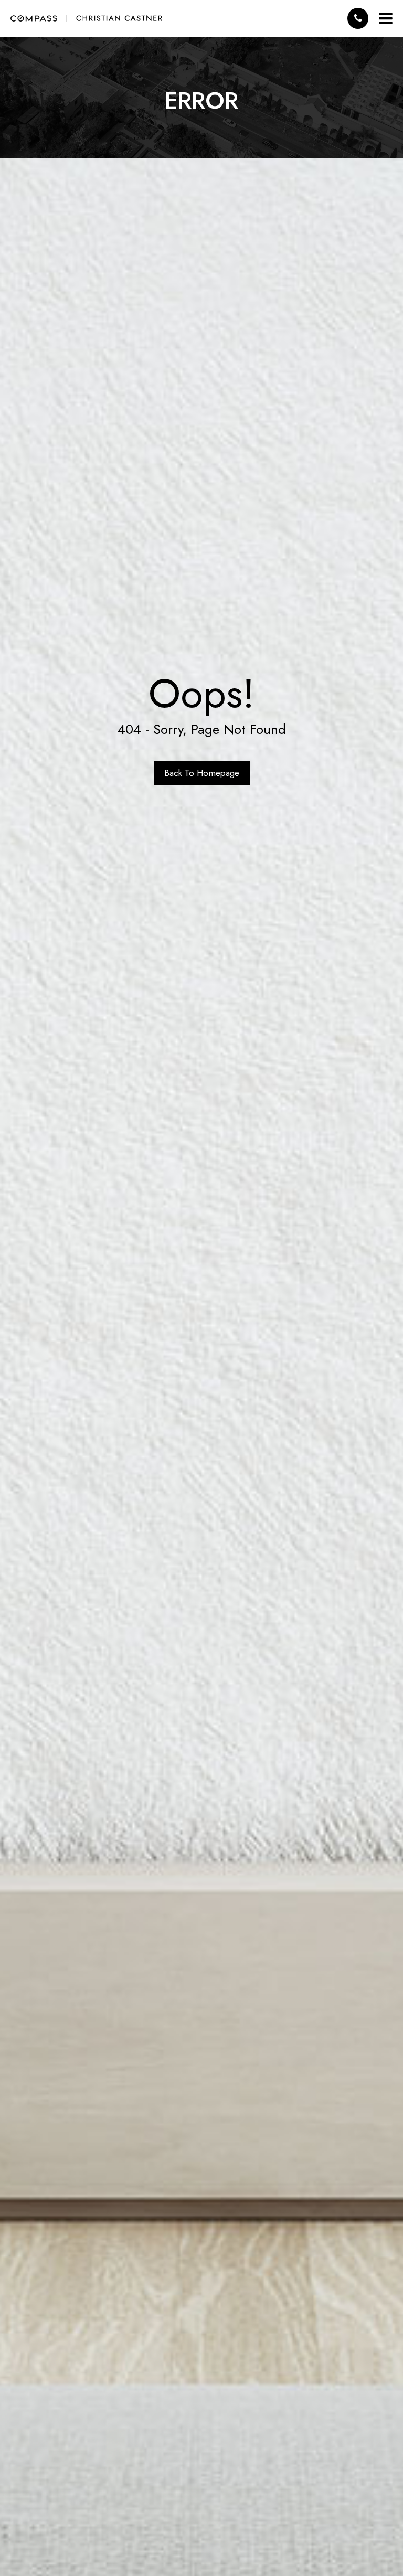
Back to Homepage (202, 773)
